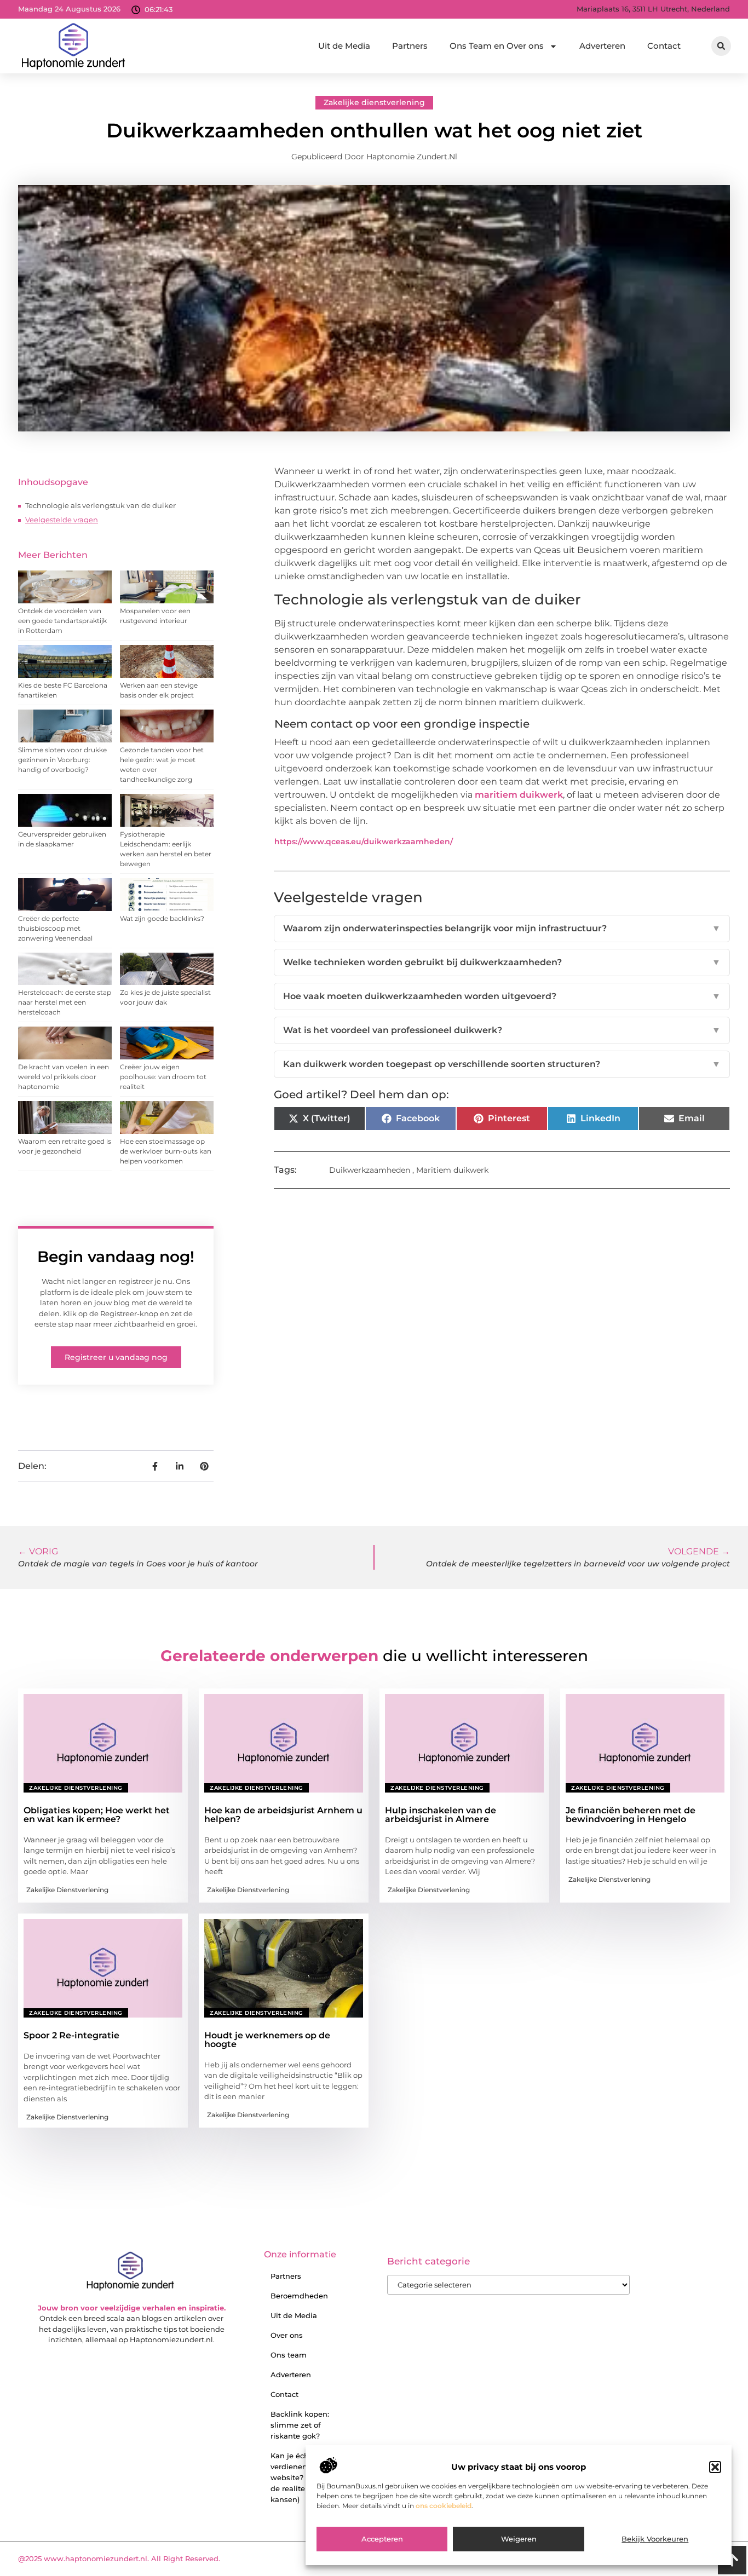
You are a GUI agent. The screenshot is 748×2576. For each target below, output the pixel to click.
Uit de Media (344, 46)
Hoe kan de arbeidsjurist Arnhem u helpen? (283, 1815)
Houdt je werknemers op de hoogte (267, 2040)
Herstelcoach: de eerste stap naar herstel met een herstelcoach (65, 1002)
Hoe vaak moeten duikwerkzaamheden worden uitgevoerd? (502, 996)
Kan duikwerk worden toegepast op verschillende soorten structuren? (502, 1064)
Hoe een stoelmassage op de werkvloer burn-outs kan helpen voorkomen (166, 1151)
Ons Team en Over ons (497, 46)
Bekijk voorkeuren (655, 2539)
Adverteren (602, 46)
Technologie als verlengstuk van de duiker (100, 505)
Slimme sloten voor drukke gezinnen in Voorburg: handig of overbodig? (62, 760)
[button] (715, 2467)
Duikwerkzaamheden (370, 1170)
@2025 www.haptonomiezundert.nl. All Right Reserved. (119, 2558)
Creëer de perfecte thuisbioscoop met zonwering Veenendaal (55, 928)
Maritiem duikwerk (452, 1170)
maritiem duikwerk (519, 795)
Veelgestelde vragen (62, 520)
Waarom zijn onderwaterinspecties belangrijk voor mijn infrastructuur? (502, 928)
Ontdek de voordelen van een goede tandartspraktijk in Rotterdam (62, 621)
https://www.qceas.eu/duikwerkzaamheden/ (364, 842)
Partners (410, 46)
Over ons (287, 2335)
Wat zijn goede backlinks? (162, 918)
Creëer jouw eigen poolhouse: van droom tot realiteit (163, 1077)
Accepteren (382, 2539)
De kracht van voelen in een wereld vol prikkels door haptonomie (64, 1077)
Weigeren (519, 2539)
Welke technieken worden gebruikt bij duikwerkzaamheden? (502, 962)
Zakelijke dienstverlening (374, 102)
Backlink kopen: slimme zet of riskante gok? (300, 2425)
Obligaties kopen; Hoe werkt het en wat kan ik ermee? (97, 1815)
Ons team (289, 2355)
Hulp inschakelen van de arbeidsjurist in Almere (441, 1815)
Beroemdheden (299, 2296)
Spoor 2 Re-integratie (71, 2035)
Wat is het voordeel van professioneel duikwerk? (502, 1030)
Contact (664, 46)
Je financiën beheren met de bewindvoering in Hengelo (631, 1815)
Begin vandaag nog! (116, 1257)
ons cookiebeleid (444, 2506)
